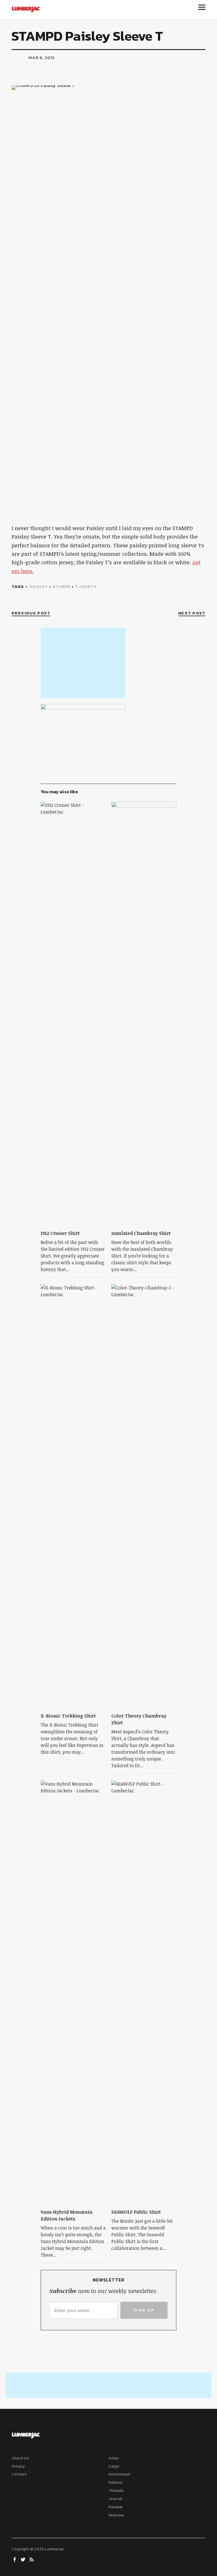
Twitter (24, 2559)
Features (116, 2515)
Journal (115, 2499)
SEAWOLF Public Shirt (136, 2212)
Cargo (114, 2466)
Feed (32, 2559)
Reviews (116, 2507)
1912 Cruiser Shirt (60, 1233)
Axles (114, 2458)
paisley (39, 586)
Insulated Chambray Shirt (141, 1233)
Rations (115, 2482)
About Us (20, 2458)
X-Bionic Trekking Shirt (68, 1716)
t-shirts (86, 586)
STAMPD (61, 586)
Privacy (18, 2466)
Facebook (15, 2559)
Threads (116, 2491)
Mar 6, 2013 (42, 57)
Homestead (119, 2474)
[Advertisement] (83, 663)
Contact (19, 2474)
